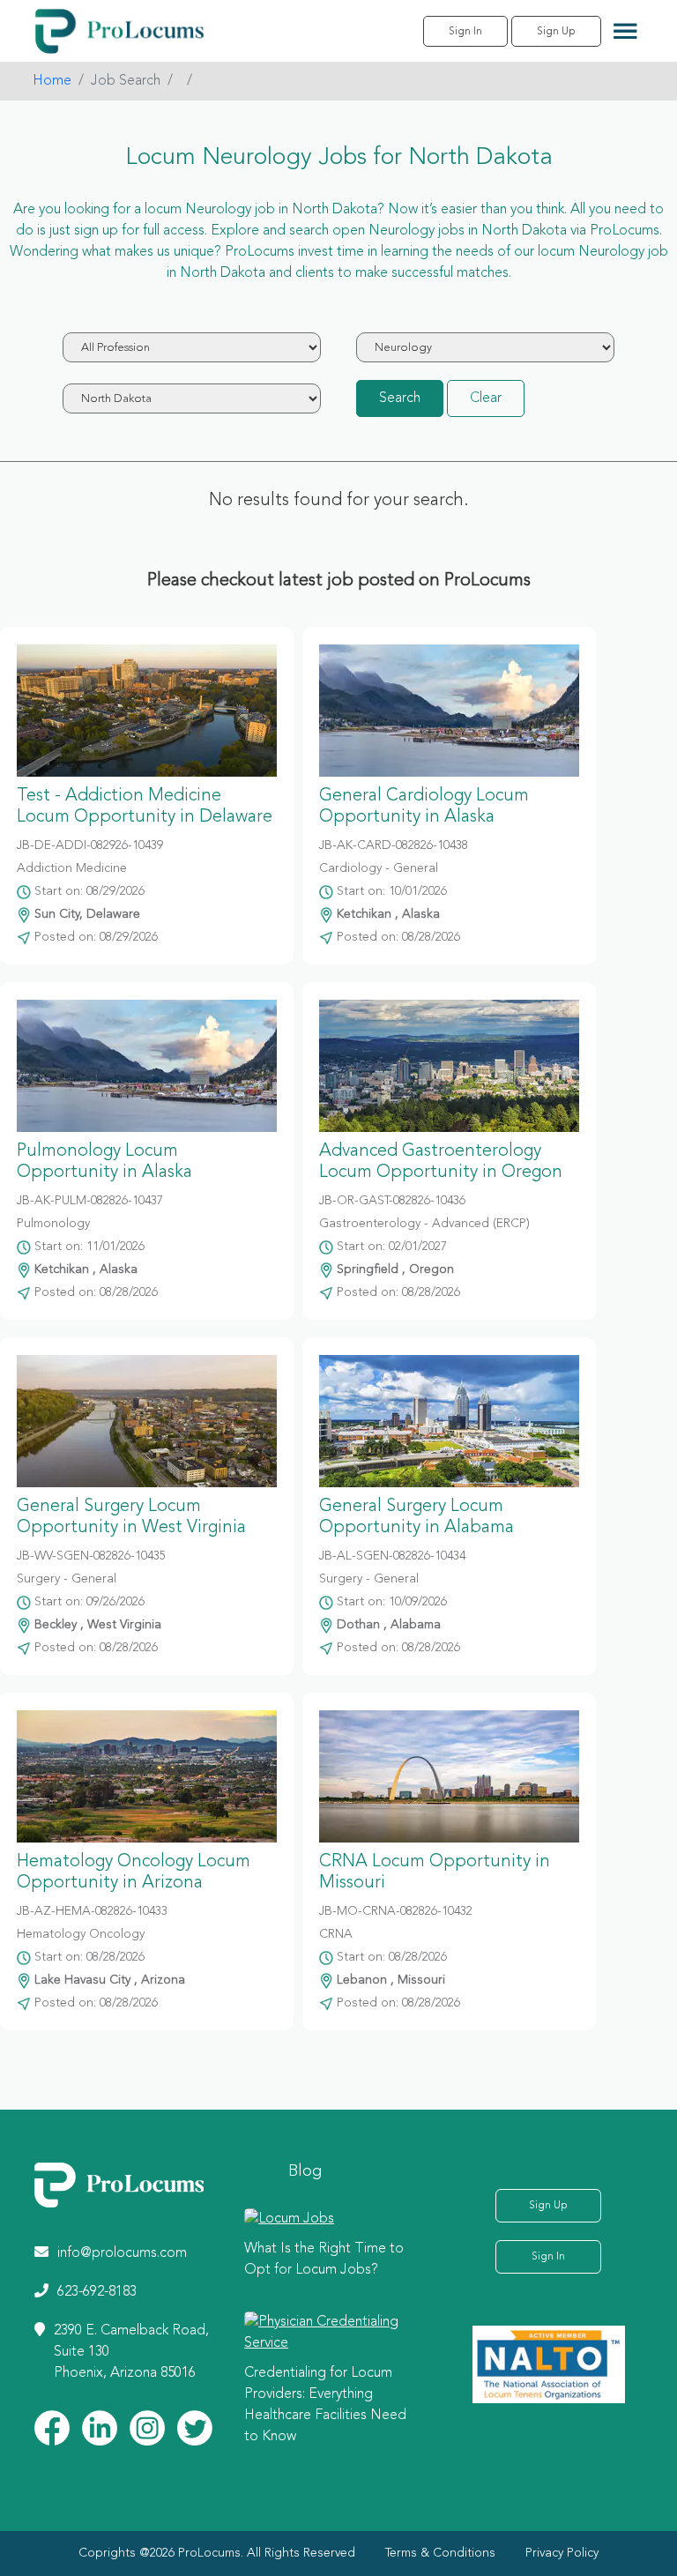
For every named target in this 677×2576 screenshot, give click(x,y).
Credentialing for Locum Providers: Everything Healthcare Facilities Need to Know (325, 2405)
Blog (305, 2171)
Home (52, 81)
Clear (486, 398)
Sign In (465, 32)
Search (400, 398)
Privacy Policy (562, 2553)
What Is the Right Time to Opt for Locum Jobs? (324, 2260)
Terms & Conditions (440, 2553)
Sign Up (556, 32)
